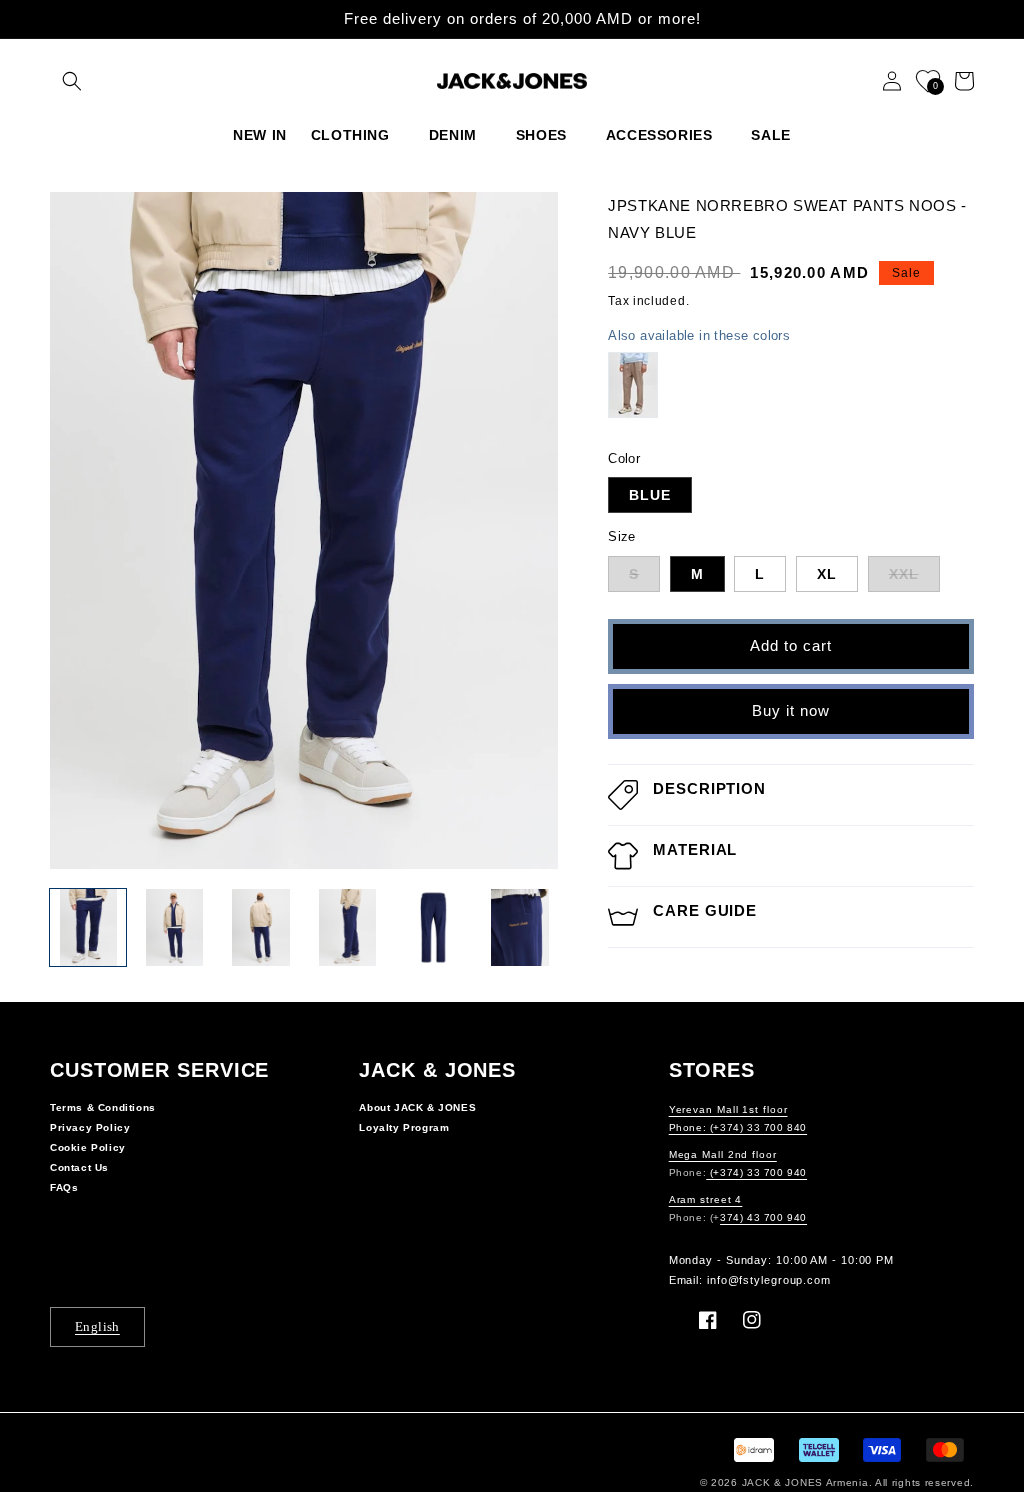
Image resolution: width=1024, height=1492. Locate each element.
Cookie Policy (88, 1147)
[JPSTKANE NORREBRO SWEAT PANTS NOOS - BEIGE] (633, 385)
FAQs (64, 1187)
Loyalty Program (404, 1127)
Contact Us (79, 1167)
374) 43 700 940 (763, 1217)
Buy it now (791, 710)
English (97, 1326)
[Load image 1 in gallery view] (88, 927)
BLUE (650, 495)
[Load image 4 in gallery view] (347, 927)
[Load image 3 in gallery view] (261, 927)
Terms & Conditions (103, 1107)
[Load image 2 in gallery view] (174, 927)
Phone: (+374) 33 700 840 (738, 1127)
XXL (904, 574)
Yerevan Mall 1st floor (728, 1109)
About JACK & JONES (417, 1107)
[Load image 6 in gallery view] (520, 927)
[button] (72, 81)
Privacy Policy (90, 1127)
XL (827, 574)
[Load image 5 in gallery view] (433, 927)
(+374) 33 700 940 (756, 1172)
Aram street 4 (706, 1199)
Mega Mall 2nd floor (723, 1154)
